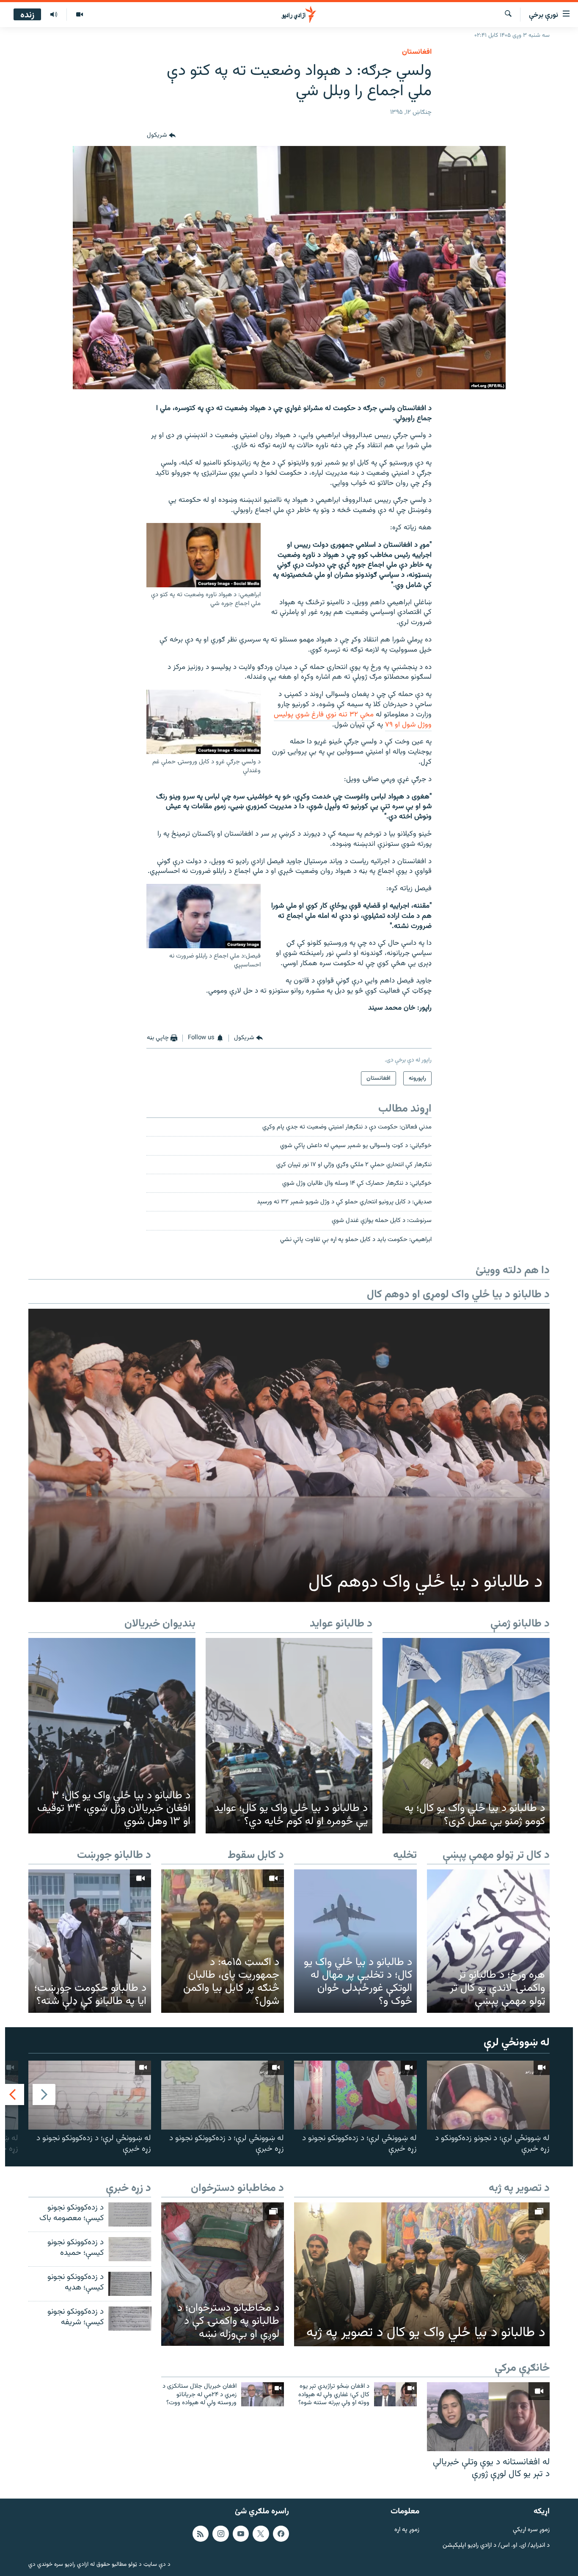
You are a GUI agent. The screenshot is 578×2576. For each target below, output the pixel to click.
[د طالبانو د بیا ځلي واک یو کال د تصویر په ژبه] (422, 2274)
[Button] (161, 136)
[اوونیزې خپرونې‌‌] (54, 15)
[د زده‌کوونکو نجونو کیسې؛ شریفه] (130, 2319)
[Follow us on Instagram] (220, 2534)
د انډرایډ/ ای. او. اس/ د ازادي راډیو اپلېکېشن (496, 2546)
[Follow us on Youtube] (241, 2534)
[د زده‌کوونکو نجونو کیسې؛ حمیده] (130, 2249)
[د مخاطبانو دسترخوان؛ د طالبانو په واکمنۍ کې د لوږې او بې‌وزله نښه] (223, 2274)
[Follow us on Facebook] (281, 2534)
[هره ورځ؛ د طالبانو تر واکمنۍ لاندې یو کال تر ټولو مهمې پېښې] (488, 1941)
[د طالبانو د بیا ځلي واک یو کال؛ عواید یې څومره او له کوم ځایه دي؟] (289, 1736)
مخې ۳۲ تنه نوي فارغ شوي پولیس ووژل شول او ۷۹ (353, 720)
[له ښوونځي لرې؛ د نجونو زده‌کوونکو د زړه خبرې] (488, 2095)
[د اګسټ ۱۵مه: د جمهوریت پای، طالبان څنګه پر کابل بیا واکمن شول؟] (223, 1941)
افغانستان (417, 52)
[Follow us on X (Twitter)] (261, 2534)
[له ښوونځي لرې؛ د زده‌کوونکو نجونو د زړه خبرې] (355, 2095)
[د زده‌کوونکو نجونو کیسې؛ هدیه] (130, 2284)
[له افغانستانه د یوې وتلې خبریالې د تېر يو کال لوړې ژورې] (488, 2417)
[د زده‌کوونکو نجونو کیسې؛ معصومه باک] (130, 2214)
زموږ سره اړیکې (531, 2530)
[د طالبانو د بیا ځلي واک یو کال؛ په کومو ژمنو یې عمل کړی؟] (466, 1736)
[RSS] (201, 2534)
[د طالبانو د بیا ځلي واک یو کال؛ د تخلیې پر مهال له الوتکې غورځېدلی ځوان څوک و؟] (355, 1941)
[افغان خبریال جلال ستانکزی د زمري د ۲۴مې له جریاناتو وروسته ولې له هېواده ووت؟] (263, 2394)
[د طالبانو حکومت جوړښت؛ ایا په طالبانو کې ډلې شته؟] (90, 1941)
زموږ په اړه (407, 2530)
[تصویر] (79, 15)
